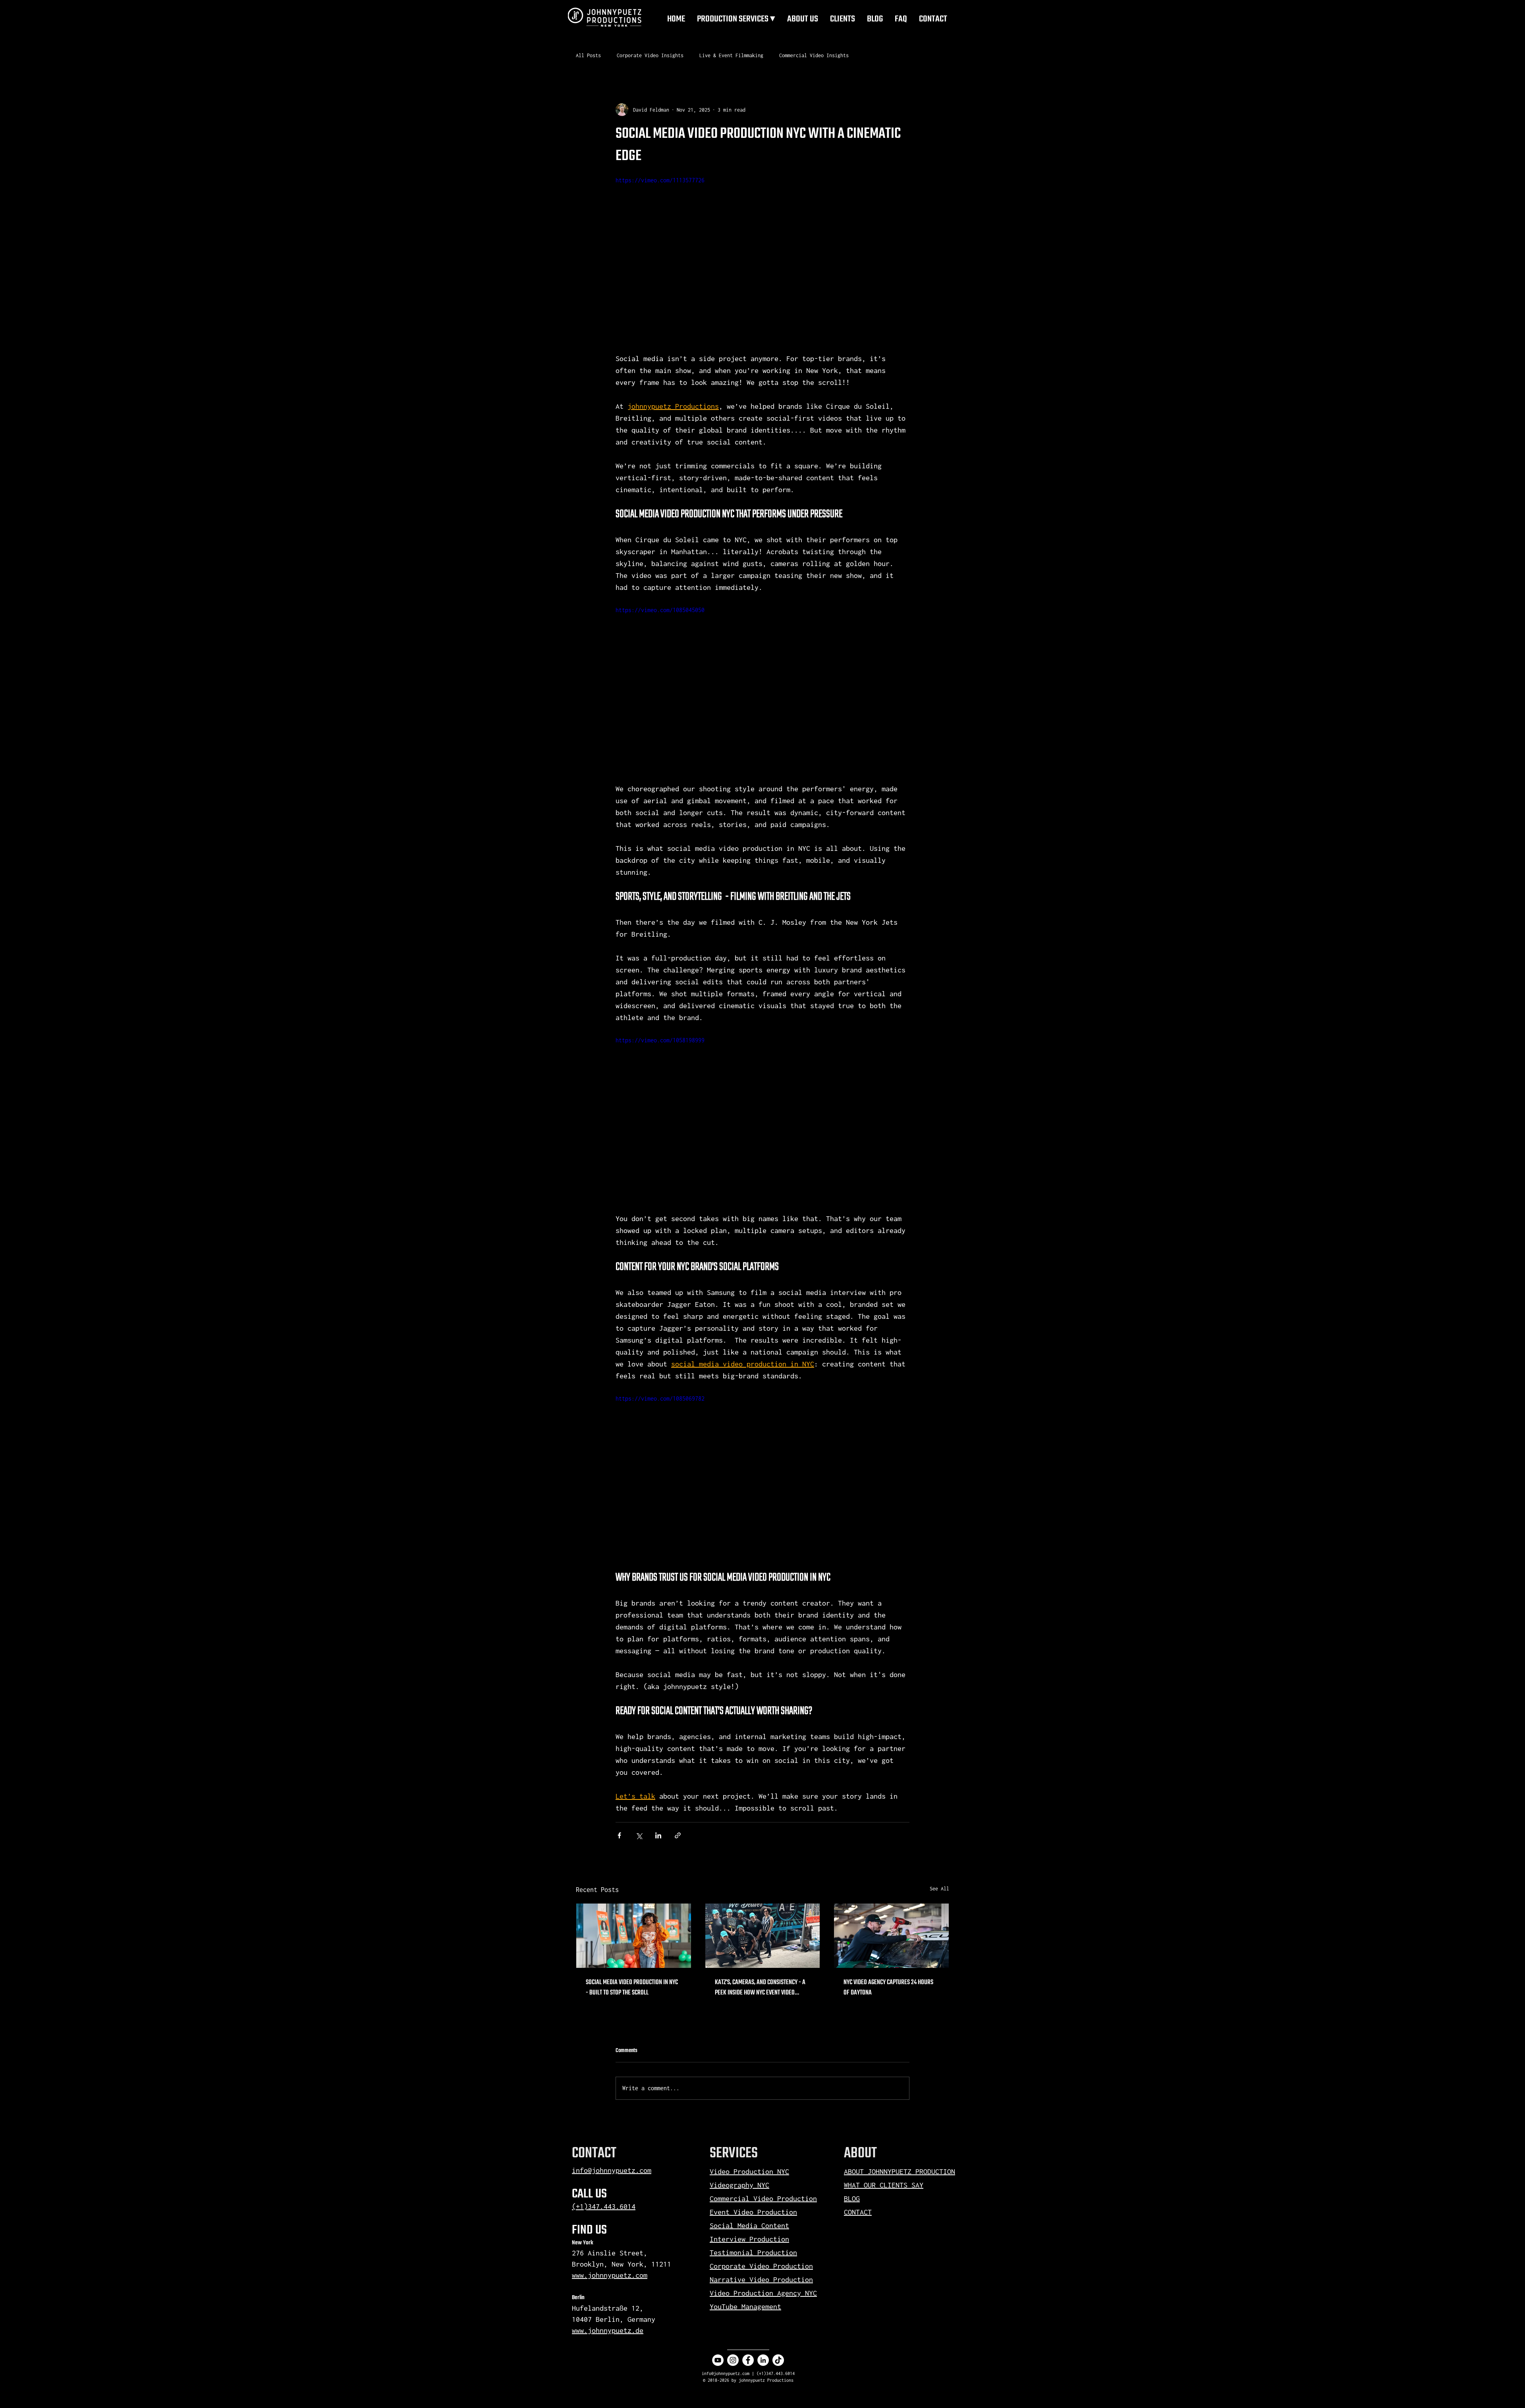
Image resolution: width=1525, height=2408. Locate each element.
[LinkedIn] (763, 2303)
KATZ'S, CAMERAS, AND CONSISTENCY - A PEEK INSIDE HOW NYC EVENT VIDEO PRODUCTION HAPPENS (760, 1988)
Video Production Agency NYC (763, 2236)
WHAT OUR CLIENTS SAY (884, 2128)
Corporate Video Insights (650, 55)
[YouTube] (718, 2303)
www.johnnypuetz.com (610, 2218)
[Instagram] (733, 2303)
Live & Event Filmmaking (731, 55)
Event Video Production (753, 2155)
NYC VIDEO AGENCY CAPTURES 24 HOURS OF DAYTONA (888, 1988)
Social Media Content (749, 2169)
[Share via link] (678, 1835)
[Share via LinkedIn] (658, 1835)
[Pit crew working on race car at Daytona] (891, 1936)
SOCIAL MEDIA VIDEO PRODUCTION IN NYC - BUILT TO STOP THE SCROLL (632, 1988)
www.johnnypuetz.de (608, 2274)
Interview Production (749, 2182)
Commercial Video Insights (814, 55)
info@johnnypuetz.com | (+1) (734, 2317)
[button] (736, 18)
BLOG (852, 2142)
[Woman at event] (634, 1936)
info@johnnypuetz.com (612, 2113)
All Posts (588, 55)
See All (939, 1889)
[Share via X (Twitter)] (639, 1835)
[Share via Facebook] (619, 1835)
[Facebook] (748, 2303)
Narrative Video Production (761, 2223)
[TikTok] (778, 2303)
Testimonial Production (753, 2196)
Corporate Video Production (761, 2209)
